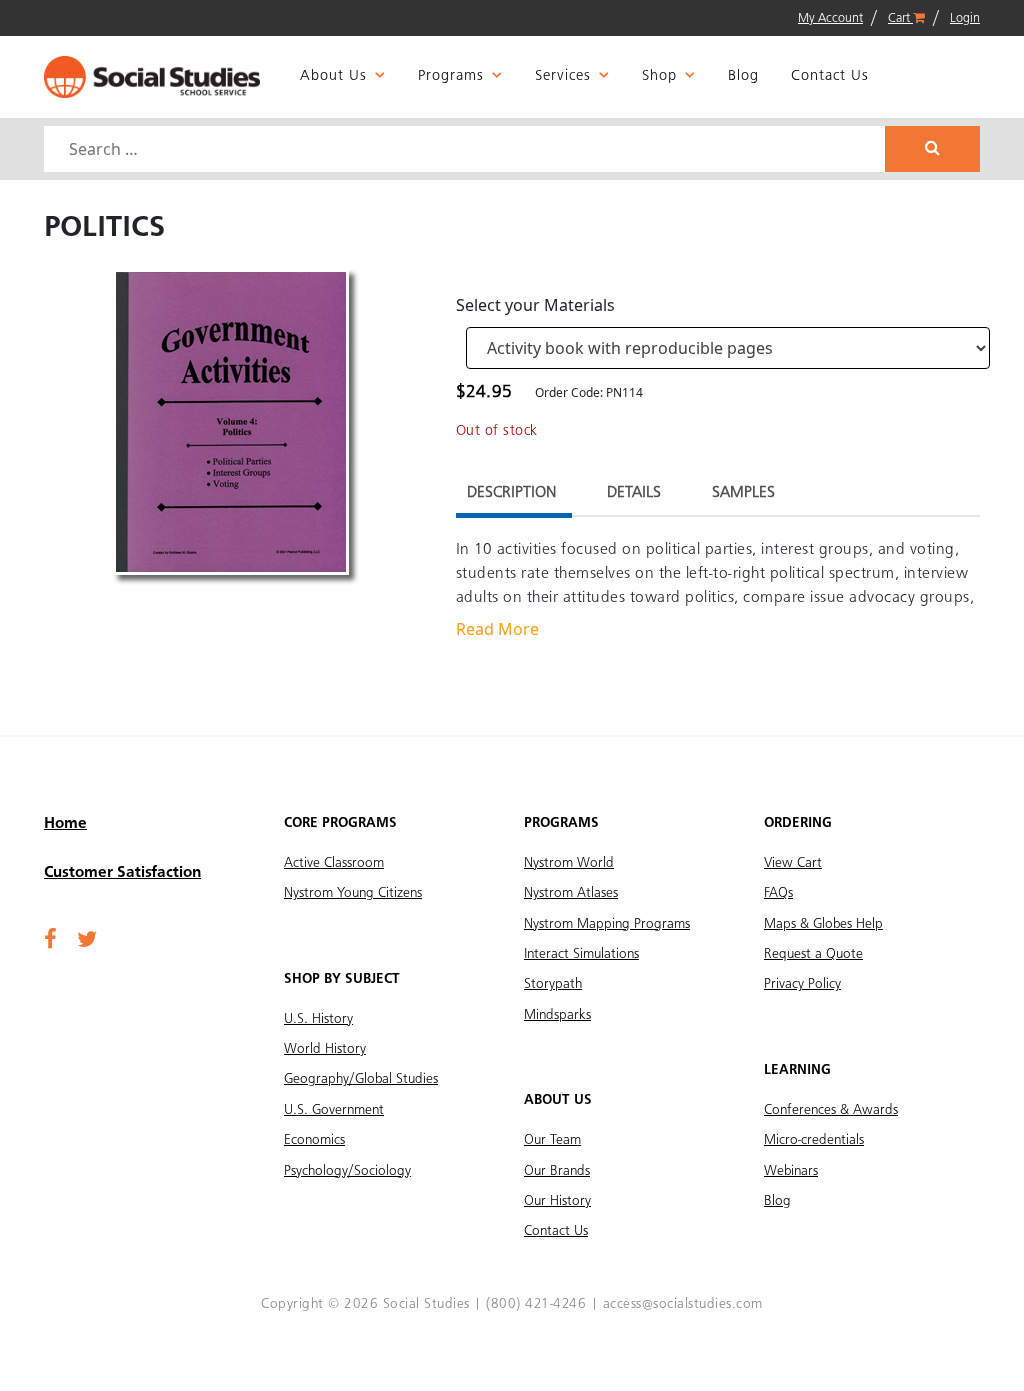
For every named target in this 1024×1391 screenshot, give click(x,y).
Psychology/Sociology (347, 1171)
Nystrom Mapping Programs (607, 924)
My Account (830, 18)
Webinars (791, 1171)
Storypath (553, 984)
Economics (314, 1140)
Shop (659, 76)
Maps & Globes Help (823, 924)
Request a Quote (813, 954)
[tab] (511, 495)
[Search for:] (467, 149)
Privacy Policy (802, 984)
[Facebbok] (50, 941)
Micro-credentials (814, 1140)
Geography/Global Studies (361, 1079)
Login (965, 18)
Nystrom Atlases (571, 893)
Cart (900, 18)
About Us (333, 76)
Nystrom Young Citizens (353, 893)
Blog (743, 76)
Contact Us (830, 76)
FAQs (778, 893)
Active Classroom (334, 863)
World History (325, 1049)
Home (65, 824)
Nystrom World (569, 863)
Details (634, 493)
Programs (451, 76)
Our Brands (557, 1171)
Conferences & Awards (831, 1110)
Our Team (552, 1140)
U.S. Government (334, 1110)
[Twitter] (87, 941)
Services (563, 76)
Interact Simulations (581, 954)
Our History (557, 1201)
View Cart (793, 863)
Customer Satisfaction (122, 873)
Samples (743, 493)
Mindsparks (557, 1015)
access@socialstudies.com (683, 1304)
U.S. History (318, 1019)
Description (511, 493)
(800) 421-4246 (536, 1304)
